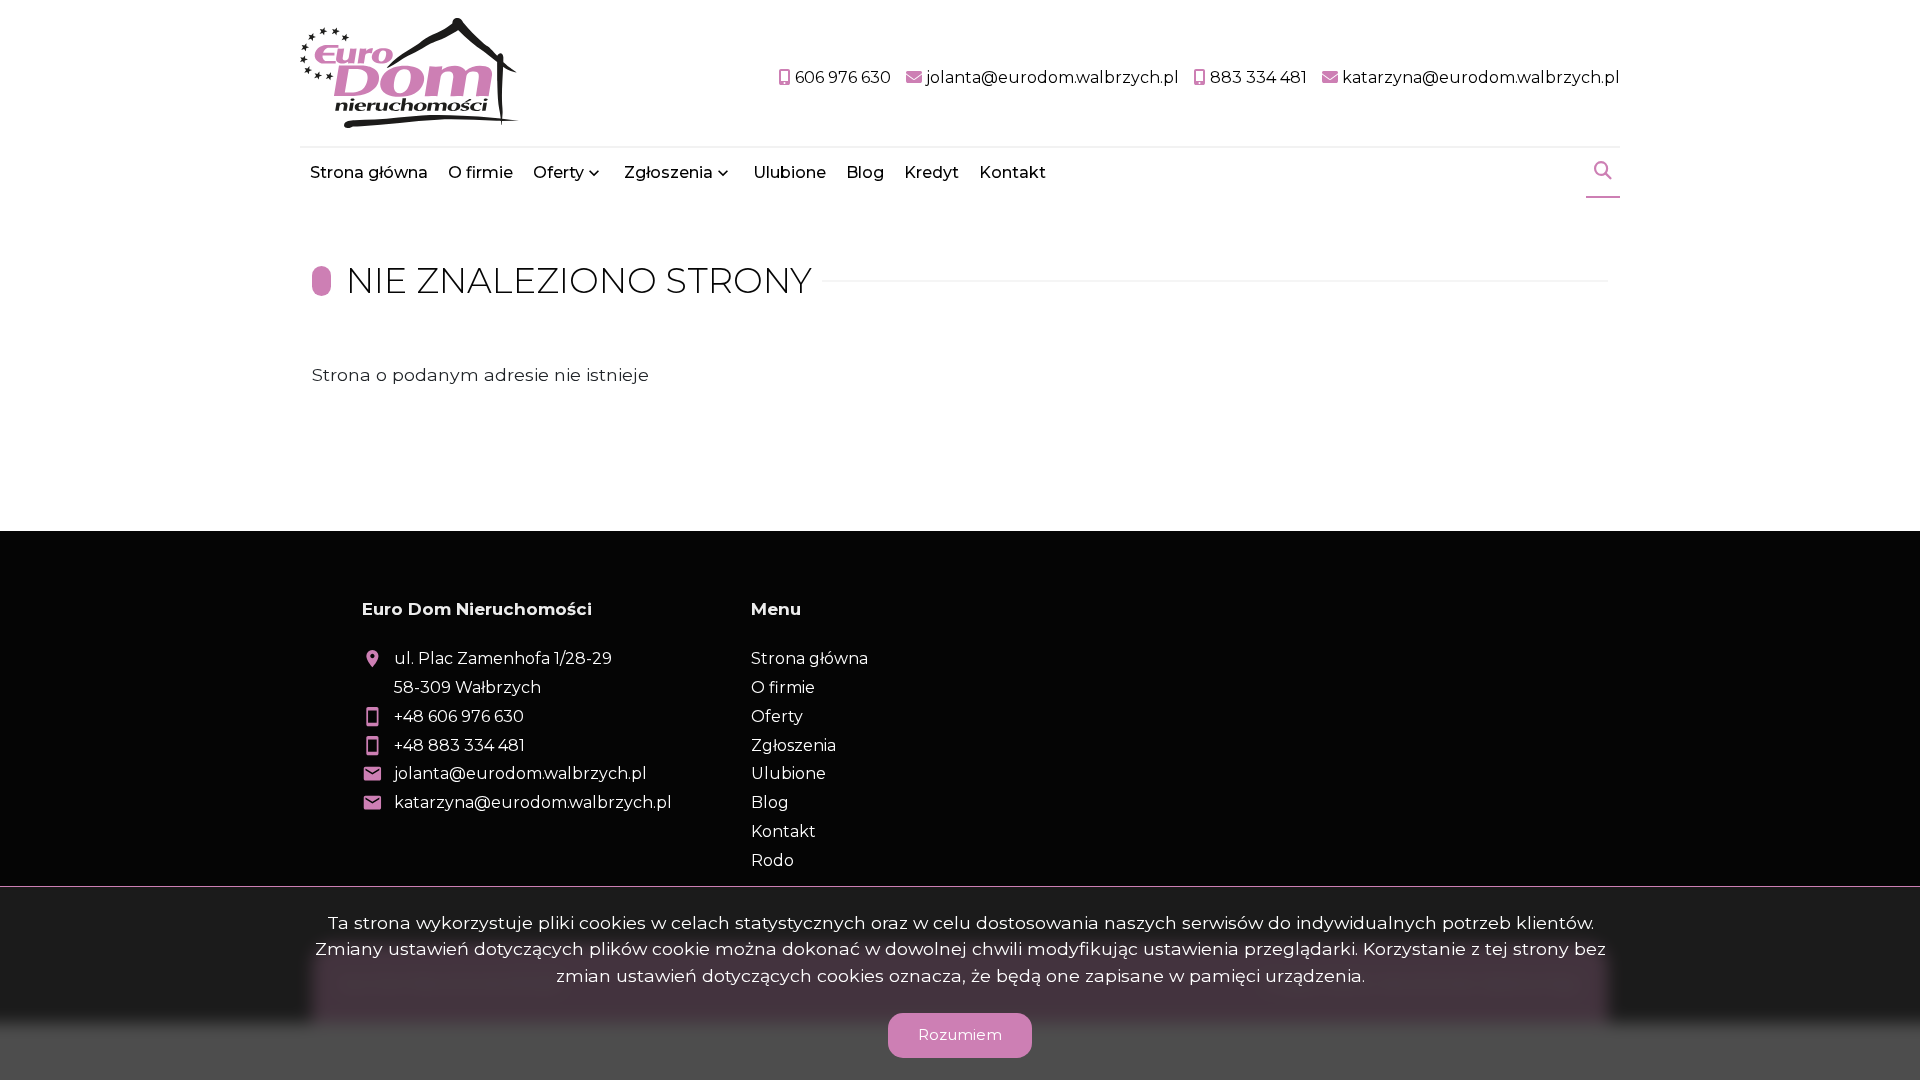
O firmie (480, 172)
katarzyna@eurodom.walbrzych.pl (533, 802)
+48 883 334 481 (459, 745)
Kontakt (1012, 172)
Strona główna (369, 172)
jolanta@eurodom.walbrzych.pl (520, 773)
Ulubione (789, 172)
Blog (865, 172)
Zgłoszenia (793, 745)
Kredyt (931, 172)
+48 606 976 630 (459, 716)
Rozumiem (960, 1034)
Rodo (772, 860)
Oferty (558, 172)
